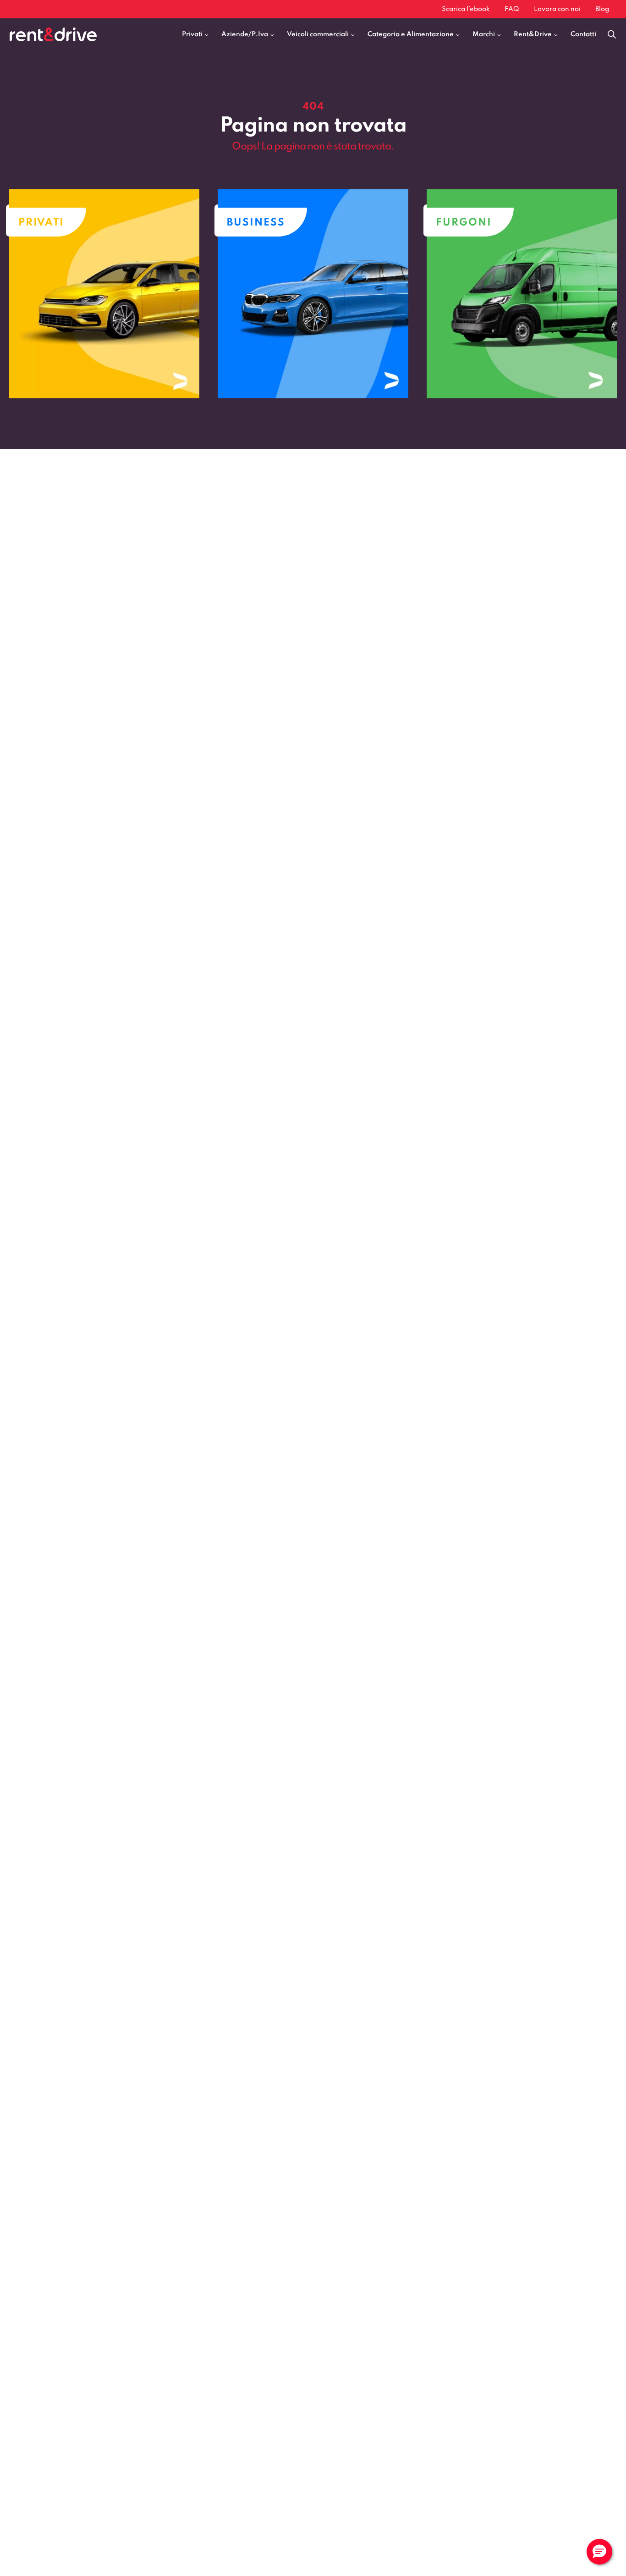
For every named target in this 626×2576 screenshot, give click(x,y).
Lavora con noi (557, 9)
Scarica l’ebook (466, 9)
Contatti (583, 34)
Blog (602, 9)
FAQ (512, 9)
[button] (599, 2552)
